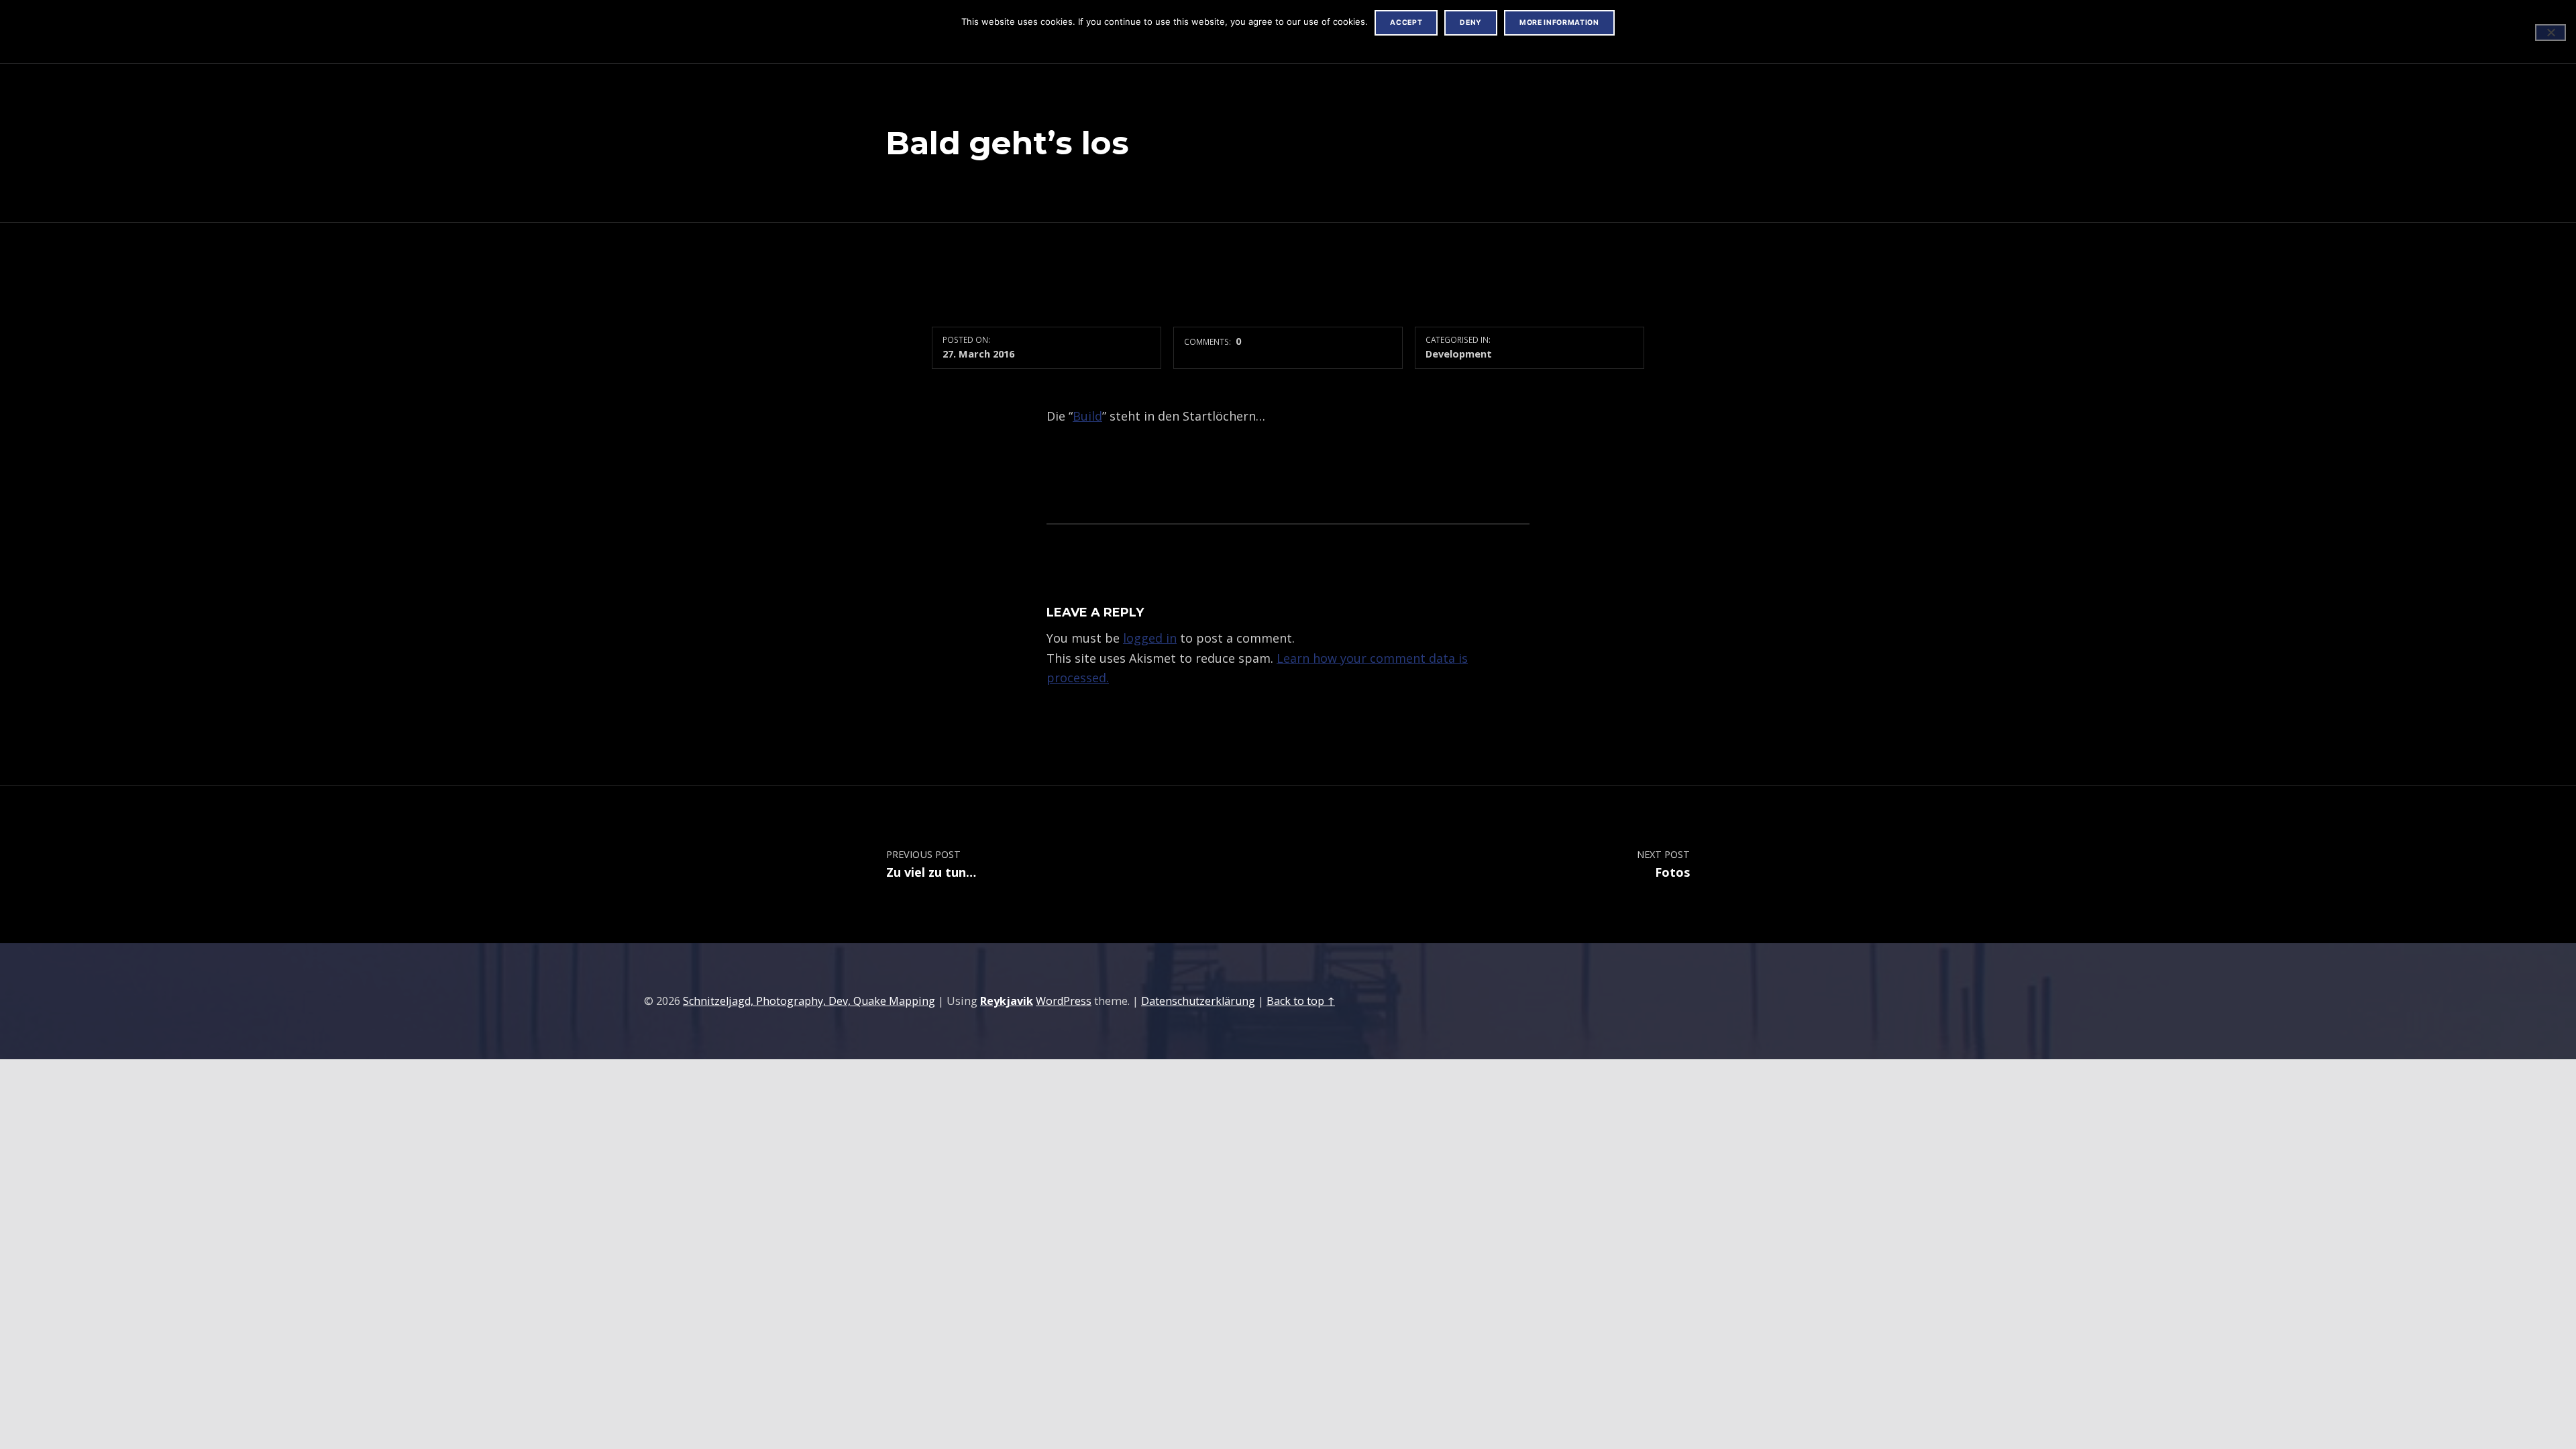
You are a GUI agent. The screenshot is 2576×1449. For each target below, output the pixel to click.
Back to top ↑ (1301, 1001)
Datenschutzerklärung (1198, 1001)
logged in (1150, 638)
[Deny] (2551, 33)
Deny (1471, 22)
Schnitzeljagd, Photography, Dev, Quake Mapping (809, 1001)
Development (1459, 354)
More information (1559, 22)
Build (1087, 416)
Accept (1406, 22)
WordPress (1064, 1001)
